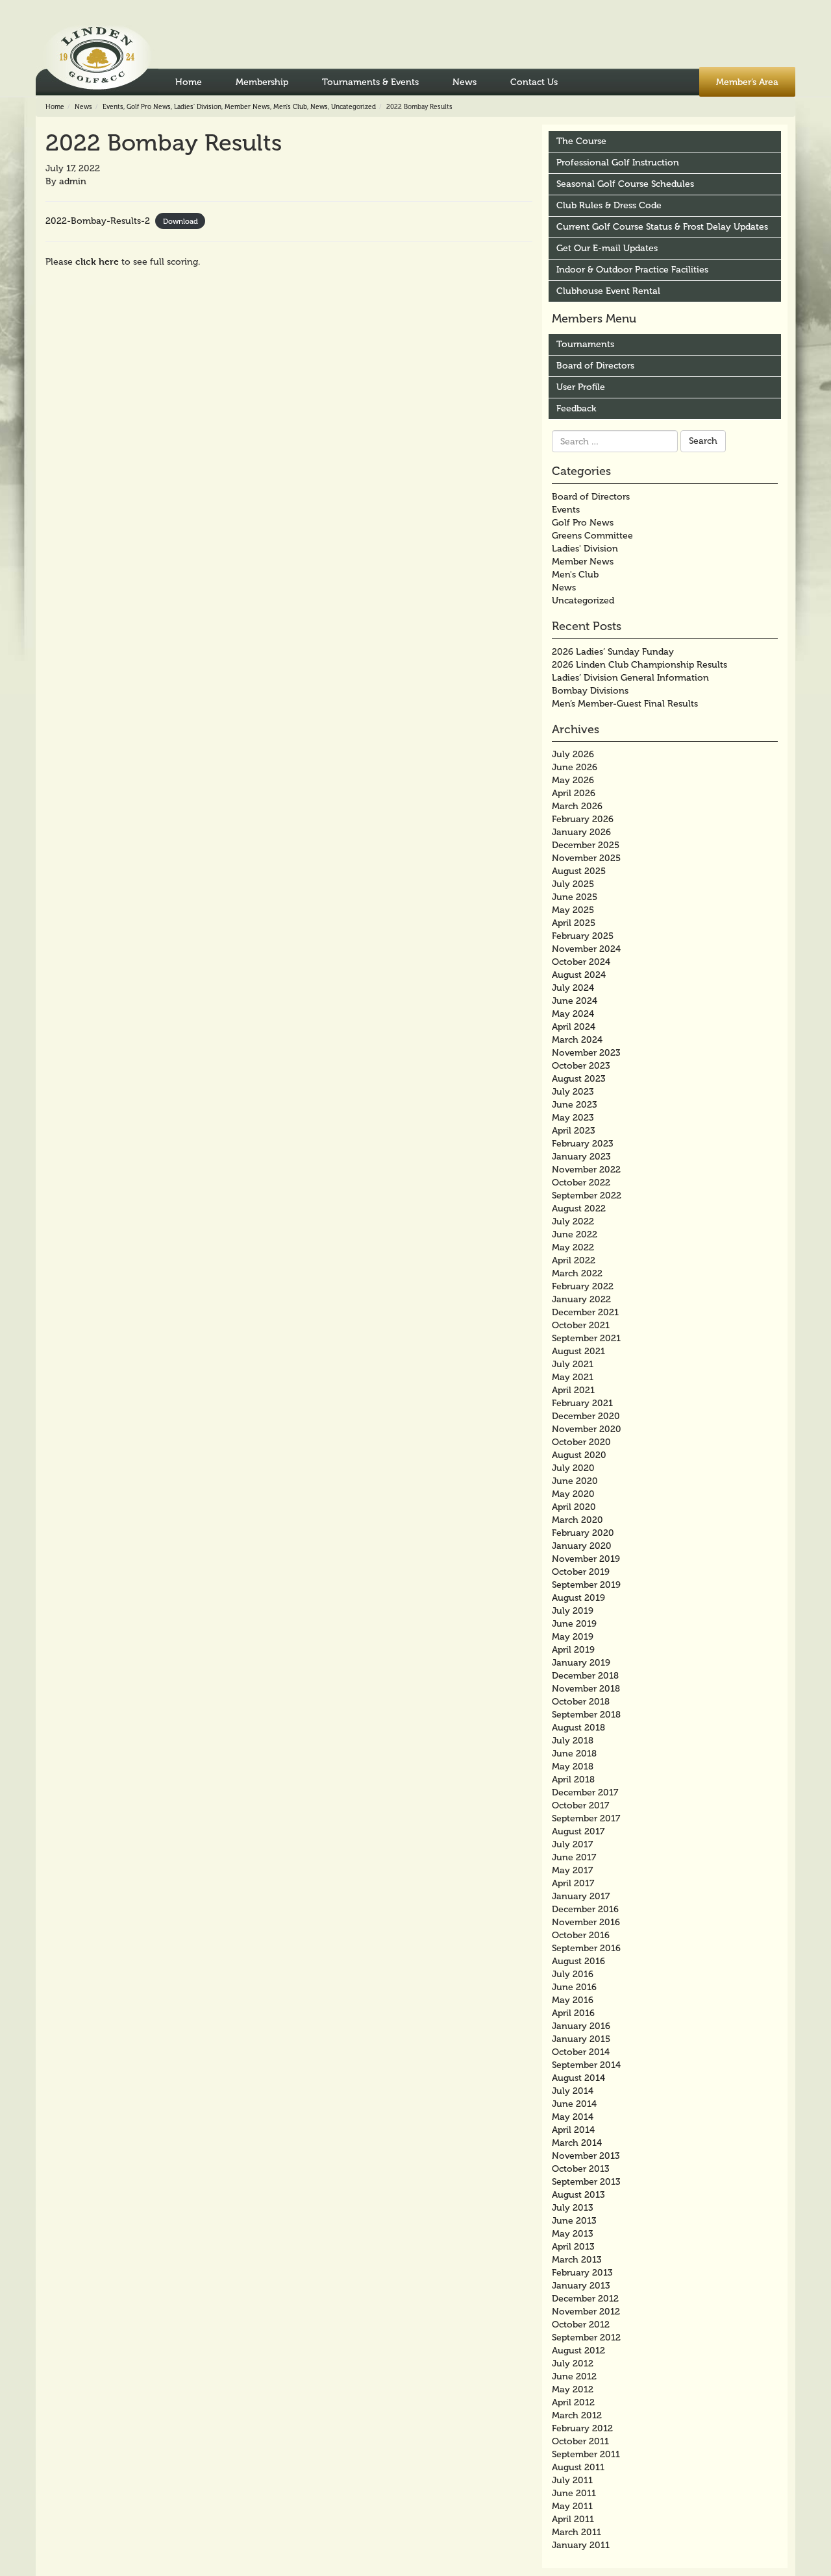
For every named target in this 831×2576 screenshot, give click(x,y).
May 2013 (573, 2234)
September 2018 (586, 1715)
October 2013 (581, 2169)
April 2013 (573, 2247)
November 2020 (587, 1429)
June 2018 (574, 1754)
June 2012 (574, 2376)
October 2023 (581, 1066)
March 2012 (577, 2415)
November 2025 (586, 858)
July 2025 (573, 884)
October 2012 (581, 2325)
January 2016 (581, 2026)
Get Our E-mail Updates (607, 248)
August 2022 (579, 1209)
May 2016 (573, 2000)
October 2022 (581, 1183)
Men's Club (290, 107)
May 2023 (573, 1118)
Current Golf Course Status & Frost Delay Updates (662, 227)
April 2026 (574, 793)
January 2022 (581, 1299)
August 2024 (579, 975)
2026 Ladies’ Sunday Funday (613, 652)
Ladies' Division (198, 107)
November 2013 (586, 2156)
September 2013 (586, 2182)
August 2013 (578, 2195)
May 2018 (573, 1767)
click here (97, 261)
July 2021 (573, 1364)
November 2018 (586, 1689)
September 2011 (586, 2454)
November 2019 (586, 1559)
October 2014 (581, 2052)
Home (189, 82)
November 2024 (586, 949)
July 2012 (573, 2363)
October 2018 (581, 1702)
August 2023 (579, 1079)
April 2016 (573, 2013)
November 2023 (586, 1053)
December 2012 (585, 2299)
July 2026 (573, 754)
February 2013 (582, 2273)
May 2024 (573, 1014)
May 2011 (572, 2506)
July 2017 (572, 1844)
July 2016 (573, 1974)
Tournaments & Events (370, 82)
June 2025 (575, 897)
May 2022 (573, 1247)
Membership (262, 82)
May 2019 (573, 1637)
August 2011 (578, 2467)
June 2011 (574, 2493)
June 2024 (575, 1001)
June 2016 (574, 1987)
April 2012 (573, 2402)
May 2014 (573, 2117)
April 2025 (574, 923)
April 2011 (573, 2519)
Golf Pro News (149, 107)
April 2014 (573, 2130)
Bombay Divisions (590, 691)
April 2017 (573, 1883)
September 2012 (586, 2338)
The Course (581, 141)
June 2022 (575, 1234)
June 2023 (575, 1105)
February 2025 (583, 936)
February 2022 (583, 1286)
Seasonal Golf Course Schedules (625, 184)
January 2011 (581, 2545)
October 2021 (581, 1325)
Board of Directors (595, 366)
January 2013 (581, 2286)
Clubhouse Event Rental (608, 291)
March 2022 (577, 1273)
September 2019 (586, 1585)
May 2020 (573, 1494)
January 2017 (581, 1896)
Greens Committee (592, 536)
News (465, 82)
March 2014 (577, 2143)
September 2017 (586, 1818)
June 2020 (575, 1481)
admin (73, 181)
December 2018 (585, 1676)
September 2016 (586, 1948)
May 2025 (573, 910)
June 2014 (574, 2104)
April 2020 (574, 1507)
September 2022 (587, 1196)
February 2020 (583, 1533)
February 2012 (582, 2428)
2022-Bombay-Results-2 (98, 221)
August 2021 (578, 1351)
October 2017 (580, 1805)
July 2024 (573, 988)
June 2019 (574, 1624)
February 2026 (583, 819)
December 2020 (586, 1416)
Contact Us (534, 82)
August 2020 (579, 1455)
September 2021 (586, 1338)
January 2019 (581, 1663)
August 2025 (579, 871)
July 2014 (573, 2091)
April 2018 (573, 1780)
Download (180, 221)
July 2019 (573, 1611)
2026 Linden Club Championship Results (639, 665)
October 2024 (581, 962)
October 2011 (580, 2441)
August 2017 (578, 1831)
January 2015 (581, 2039)
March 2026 (577, 806)
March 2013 (577, 2260)
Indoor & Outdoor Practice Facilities (632, 270)
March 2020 (577, 1520)
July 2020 (573, 1468)
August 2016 (578, 1961)
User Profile (581, 387)
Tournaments (585, 344)
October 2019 (581, 1572)
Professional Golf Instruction (618, 163)
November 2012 (586, 2312)
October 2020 (581, 1442)
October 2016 (581, 1935)
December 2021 (585, 1312)
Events (113, 107)
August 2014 (578, 2078)
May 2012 (573, 2389)
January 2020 (582, 1546)
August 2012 (578, 2351)
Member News (247, 107)
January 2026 (581, 832)
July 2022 (573, 1221)
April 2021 (573, 1390)
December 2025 (586, 845)
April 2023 (574, 1131)
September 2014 (586, 2065)
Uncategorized (353, 107)
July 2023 (573, 1092)
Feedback (576, 408)
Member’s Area (747, 82)
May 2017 (572, 1870)
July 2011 (572, 2480)
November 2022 (586, 1170)
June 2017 (574, 1857)
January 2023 (581, 1157)
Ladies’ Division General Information (630, 678)
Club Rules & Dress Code (609, 205)
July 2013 (573, 2208)
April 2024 (574, 1027)
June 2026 (575, 767)
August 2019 (578, 1598)
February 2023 (583, 1144)
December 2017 (585, 1792)
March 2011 (577, 2532)
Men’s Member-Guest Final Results (625, 704)
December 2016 (585, 1909)
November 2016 (586, 1922)
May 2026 (573, 780)
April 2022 (574, 1260)
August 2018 (578, 1728)
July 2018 (573, 1741)
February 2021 (582, 1403)
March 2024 (577, 1040)
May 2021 (573, 1377)
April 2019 (573, 1650)
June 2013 (574, 2221)
